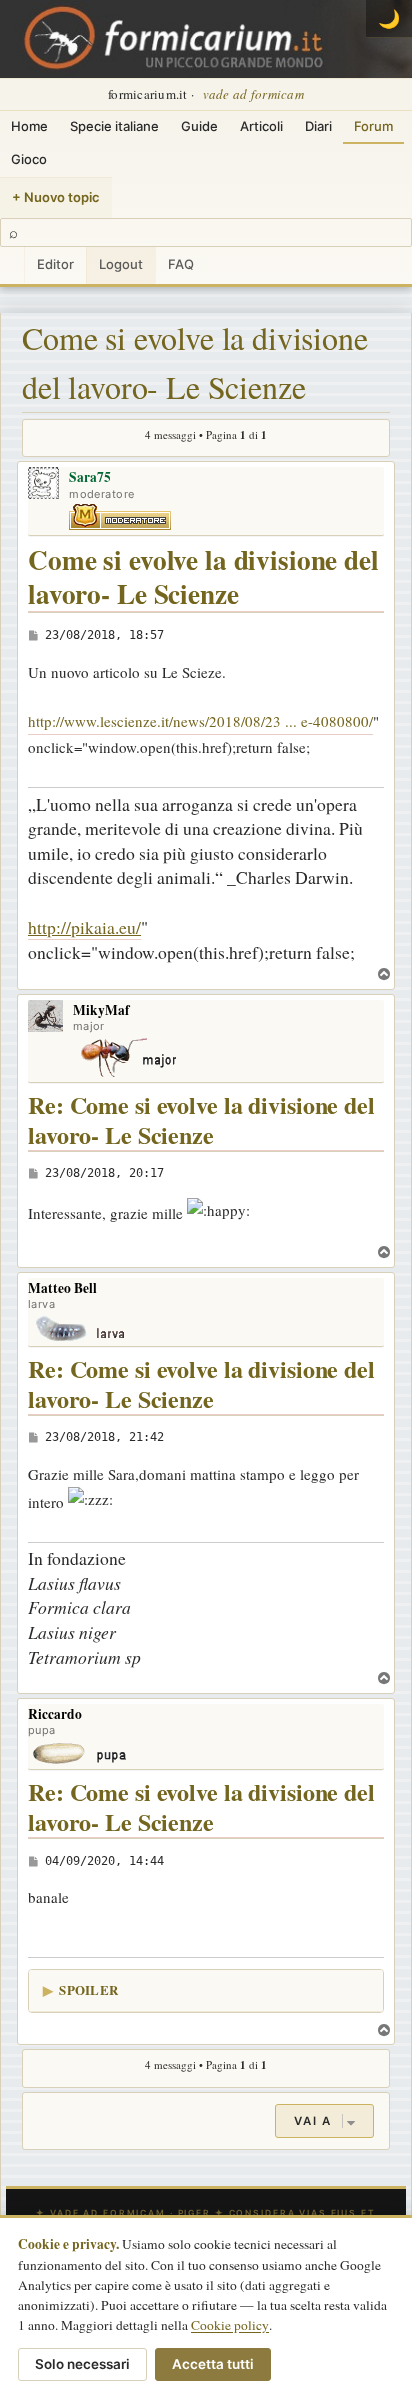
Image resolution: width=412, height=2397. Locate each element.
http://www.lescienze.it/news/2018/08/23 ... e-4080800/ (200, 721)
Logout (121, 264)
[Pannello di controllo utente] (12, 265)
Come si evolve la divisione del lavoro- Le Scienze (195, 362)
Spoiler (88, 1989)
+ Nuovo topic (56, 197)
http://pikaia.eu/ (84, 927)
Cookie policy (230, 2325)
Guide (199, 126)
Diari (318, 126)
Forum (373, 126)
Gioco (29, 159)
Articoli (261, 126)
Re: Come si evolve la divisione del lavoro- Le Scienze (201, 1120)
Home (29, 126)
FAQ (181, 264)
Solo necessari (82, 2364)
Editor (55, 264)
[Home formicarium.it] (206, 39)
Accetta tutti (213, 2364)
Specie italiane (114, 126)
